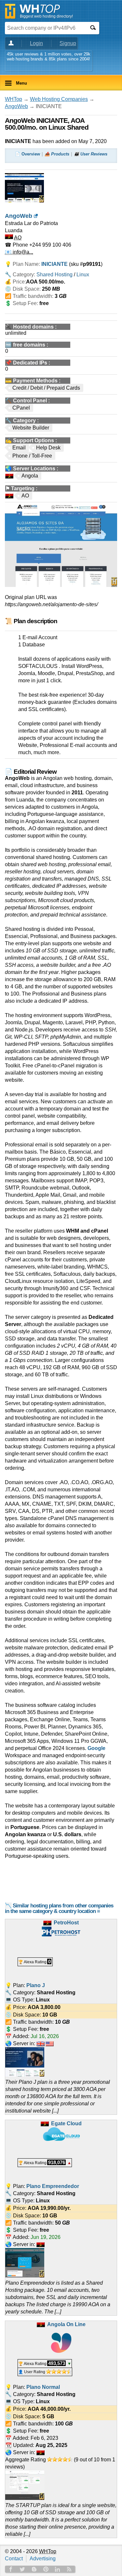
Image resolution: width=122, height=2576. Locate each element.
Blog (34, 2569)
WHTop (14, 99)
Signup (68, 43)
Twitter (22, 2569)
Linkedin (58, 2569)
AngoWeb (16, 106)
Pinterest (46, 2569)
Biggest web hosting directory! (46, 16)
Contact (14, 2559)
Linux (83, 275)
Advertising (43, 2559)
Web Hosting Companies (59, 99)
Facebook (11, 2569)
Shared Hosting (54, 275)
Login (36, 43)
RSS (69, 2569)
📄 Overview (27, 154)
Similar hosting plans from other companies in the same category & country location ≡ (59, 1908)
